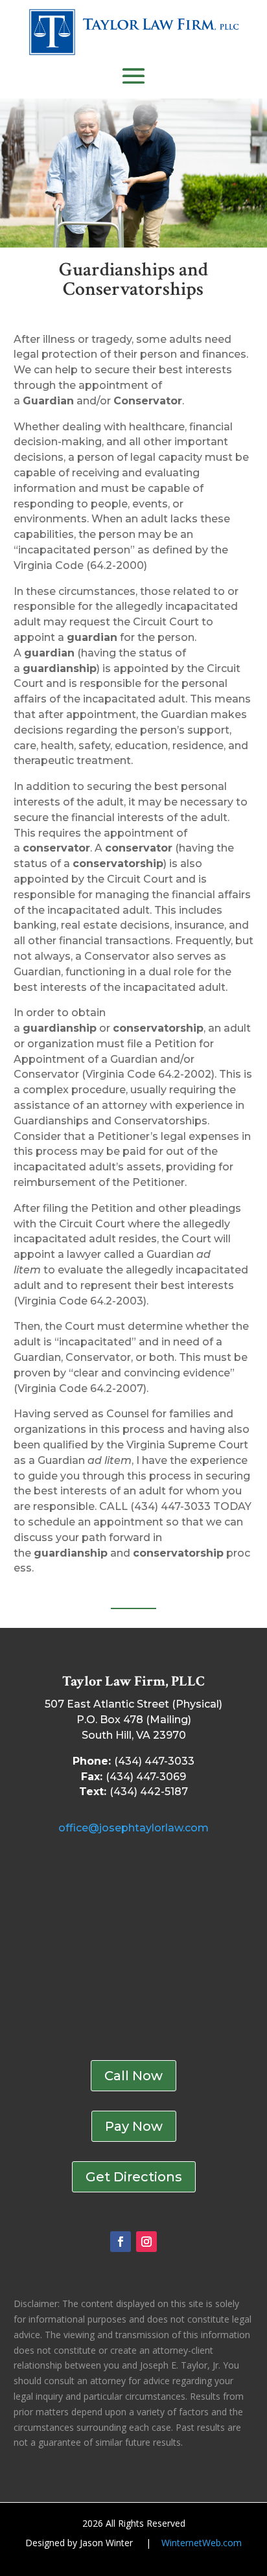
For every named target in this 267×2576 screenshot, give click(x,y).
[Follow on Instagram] (146, 2242)
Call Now (133, 2076)
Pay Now (134, 2126)
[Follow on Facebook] (121, 2242)
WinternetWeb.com (202, 2543)
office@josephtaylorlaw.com (133, 1828)
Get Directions (134, 2177)
